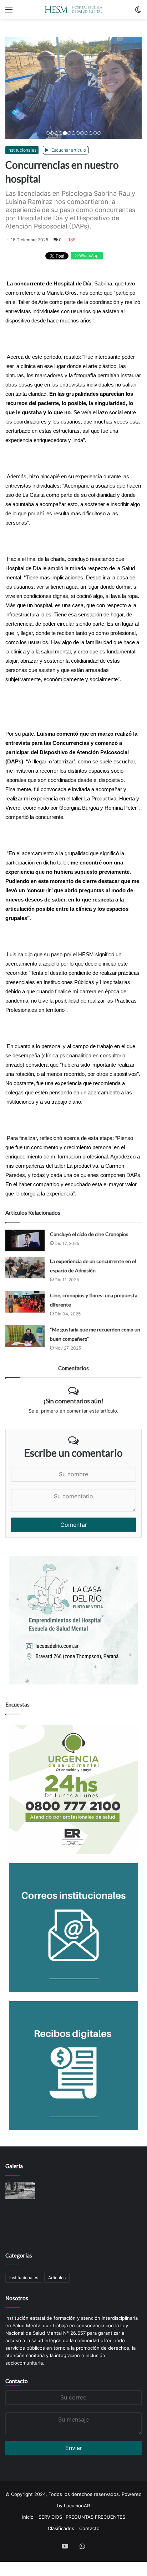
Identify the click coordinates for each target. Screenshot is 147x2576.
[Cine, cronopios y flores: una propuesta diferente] (25, 1381)
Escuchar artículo (68, 229)
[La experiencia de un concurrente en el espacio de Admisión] (25, 1347)
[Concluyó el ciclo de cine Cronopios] (25, 1320)
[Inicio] (73, 9)
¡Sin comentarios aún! (73, 1480)
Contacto (17, 2460)
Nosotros (17, 2377)
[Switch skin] (138, 12)
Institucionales (22, 229)
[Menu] (9, 12)
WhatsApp (88, 335)
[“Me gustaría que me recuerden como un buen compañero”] (25, 1415)
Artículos (57, 2357)
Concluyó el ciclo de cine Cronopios (89, 1313)
